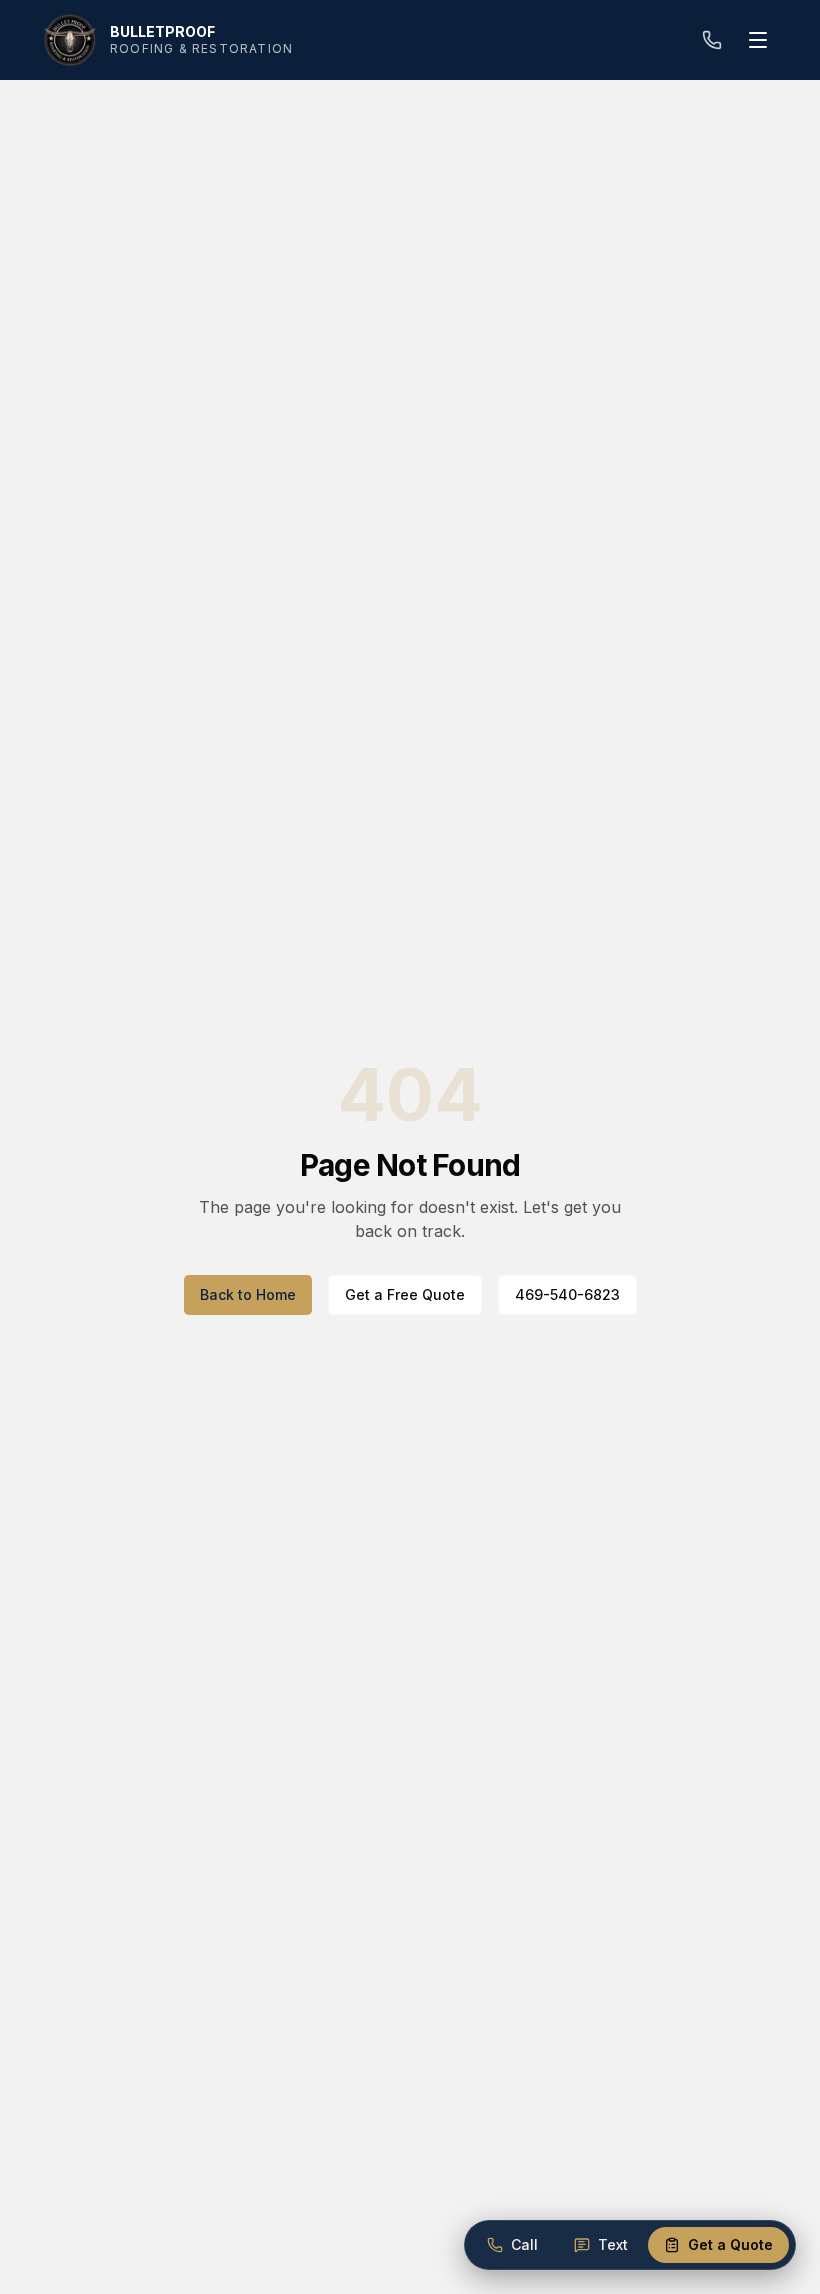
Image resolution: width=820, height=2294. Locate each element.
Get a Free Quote (405, 1294)
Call (524, 2244)
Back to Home (248, 1294)
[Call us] (712, 40)
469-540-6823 (567, 1294)
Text (613, 2244)
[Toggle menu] (758, 40)
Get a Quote (730, 2244)
